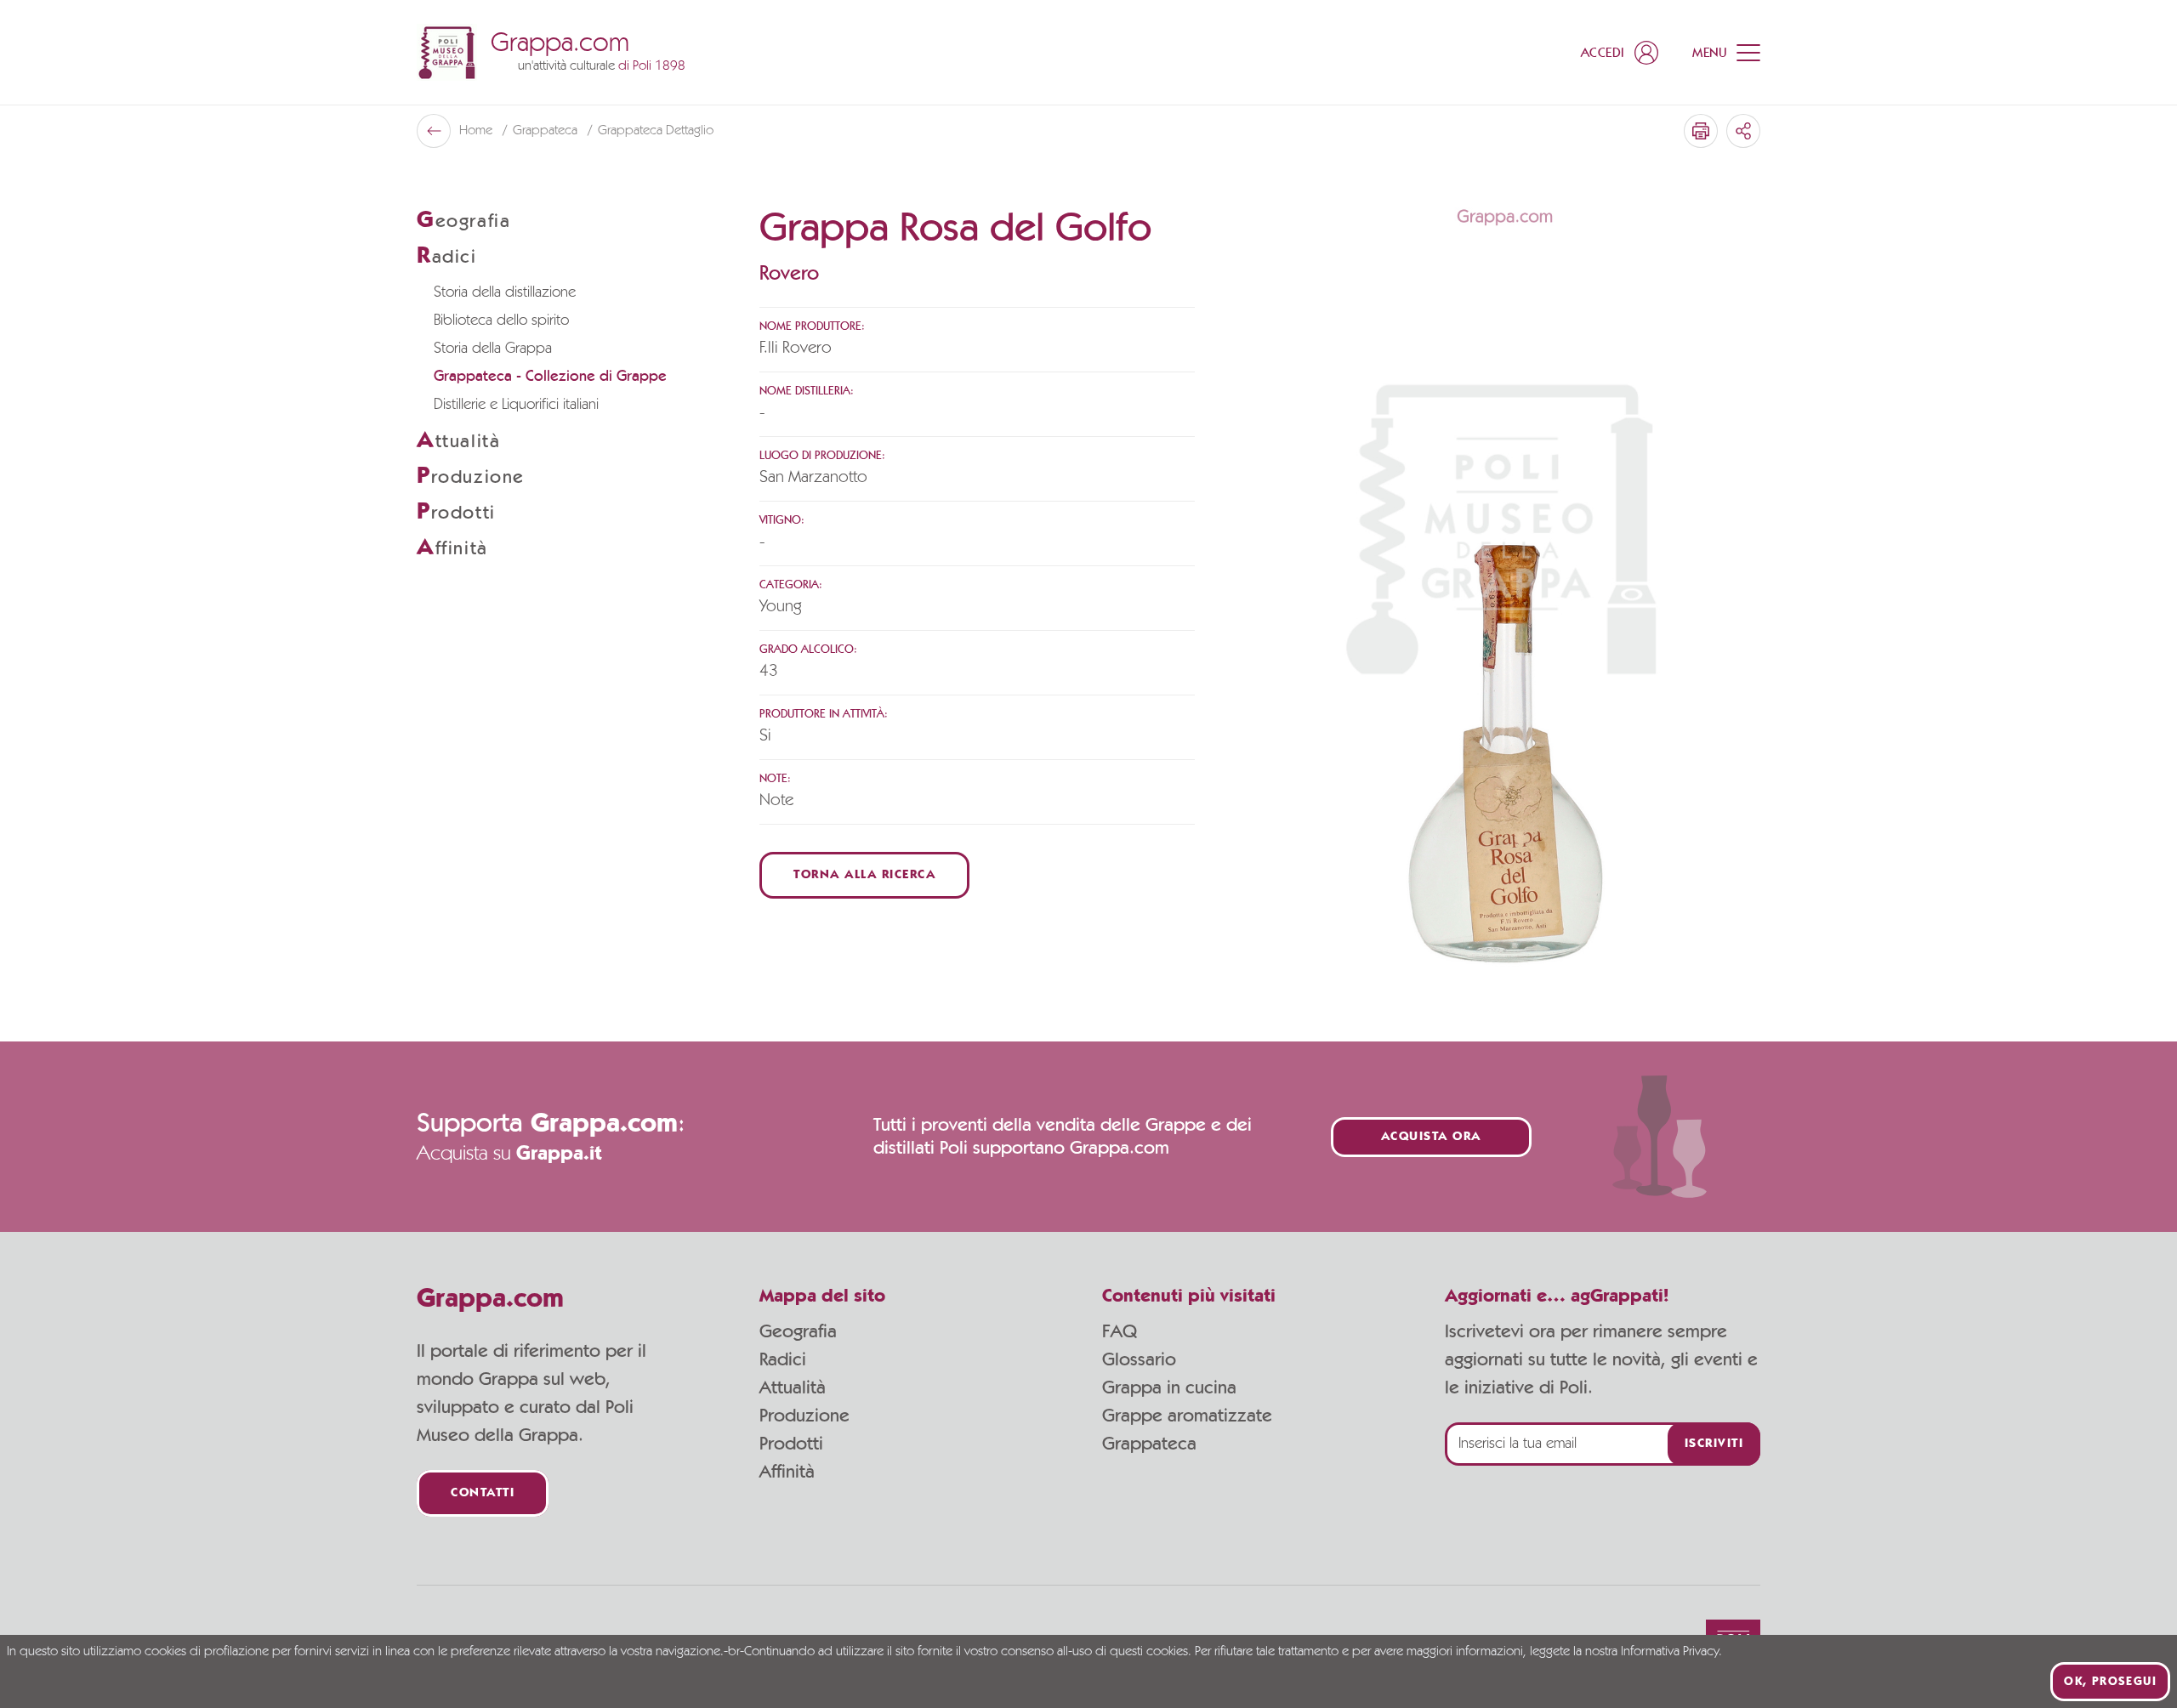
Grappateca (547, 131)
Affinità (787, 1472)
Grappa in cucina (1169, 1387)
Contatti (483, 1493)
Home (477, 131)
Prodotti (791, 1444)
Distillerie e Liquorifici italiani (516, 405)
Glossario (1139, 1359)
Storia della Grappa (493, 349)
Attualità (793, 1387)
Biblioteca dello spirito (501, 321)
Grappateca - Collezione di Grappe (550, 377)
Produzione (804, 1416)
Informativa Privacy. (1671, 1652)
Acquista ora (1431, 1137)
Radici (783, 1359)
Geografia (798, 1331)
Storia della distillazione (505, 292)
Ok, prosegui (2110, 1682)
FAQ (1120, 1331)
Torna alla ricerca (864, 875)
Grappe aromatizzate (1187, 1416)
